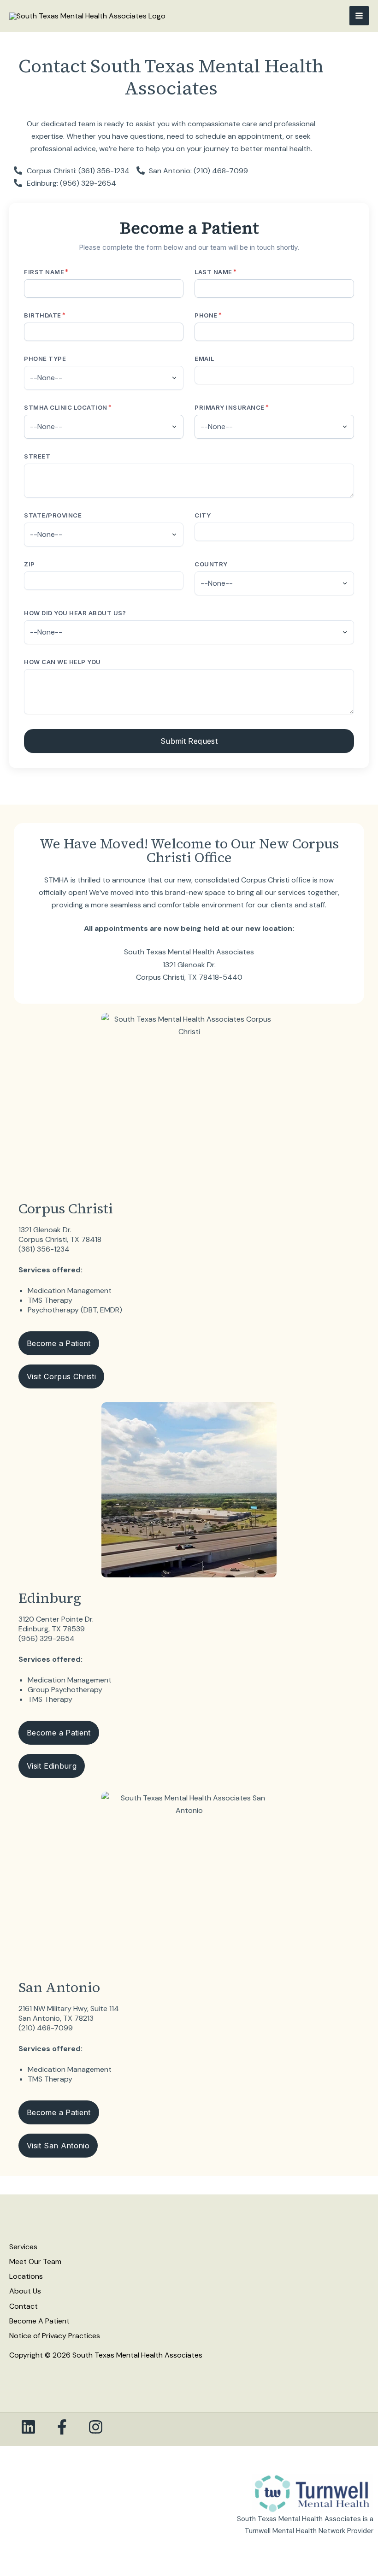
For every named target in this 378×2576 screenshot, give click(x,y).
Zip (30, 564)
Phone (208, 315)
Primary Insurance (232, 407)
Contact (24, 2306)
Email (204, 359)
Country (211, 564)
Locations (26, 2276)
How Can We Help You (62, 662)
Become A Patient (39, 2321)
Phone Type (45, 359)
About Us (25, 2291)
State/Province (53, 515)
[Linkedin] (28, 2427)
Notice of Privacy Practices (55, 2336)
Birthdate (45, 315)
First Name (46, 272)
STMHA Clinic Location (68, 407)
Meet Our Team (35, 2261)
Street (37, 456)
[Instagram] (96, 2427)
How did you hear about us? (75, 613)
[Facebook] (62, 2427)
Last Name (216, 272)
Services (23, 2247)
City (203, 515)
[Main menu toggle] (359, 16)
